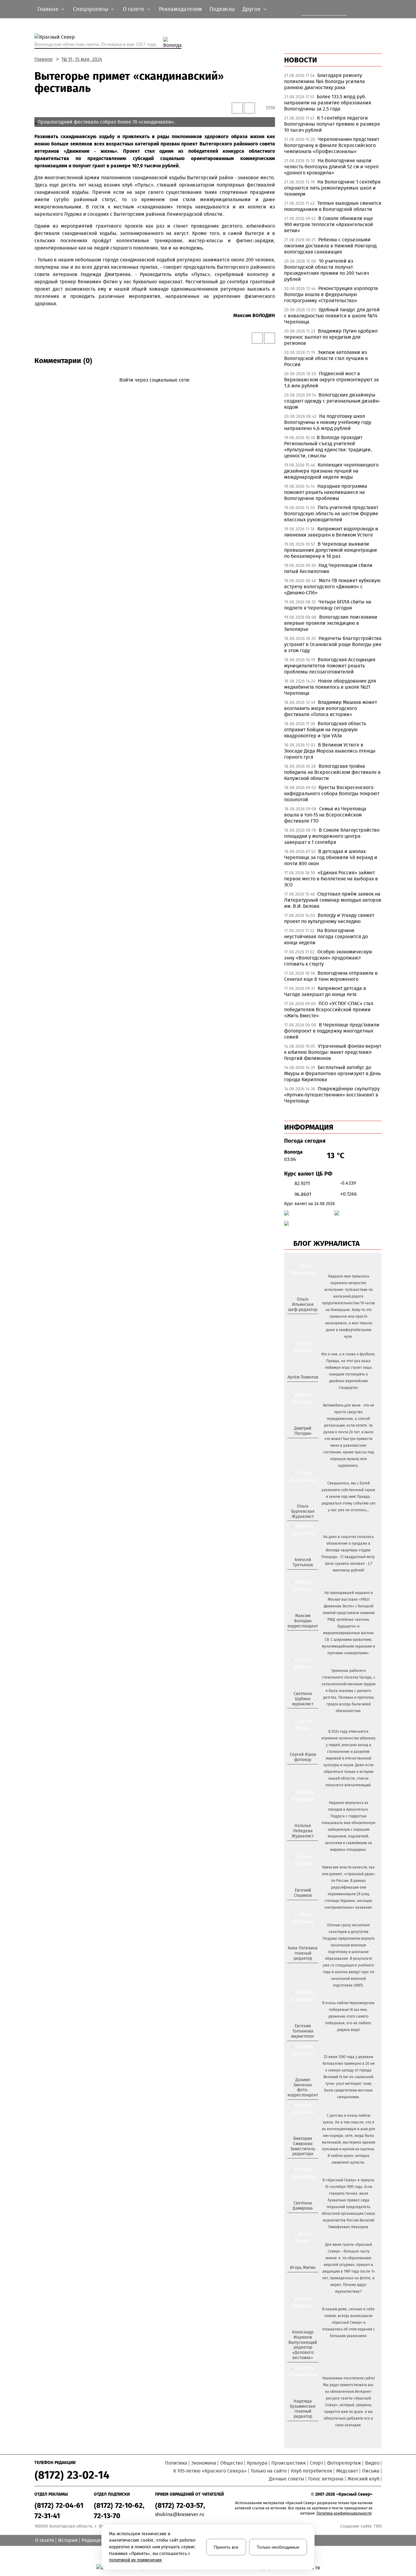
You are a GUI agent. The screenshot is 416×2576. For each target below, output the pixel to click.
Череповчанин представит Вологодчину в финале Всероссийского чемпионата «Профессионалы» (332, 145)
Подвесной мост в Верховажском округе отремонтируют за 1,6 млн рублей (331, 380)
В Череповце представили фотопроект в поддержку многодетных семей (332, 1031)
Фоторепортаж (344, 2463)
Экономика (204, 2463)
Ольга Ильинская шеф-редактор (303, 1304)
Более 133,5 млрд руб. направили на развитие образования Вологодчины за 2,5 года (328, 103)
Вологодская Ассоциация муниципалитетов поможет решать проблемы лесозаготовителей (330, 666)
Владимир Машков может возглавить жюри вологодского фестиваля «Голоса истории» (331, 708)
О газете (45, 2540)
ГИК (378, 2526)
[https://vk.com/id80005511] (305, 2427)
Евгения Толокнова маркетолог (303, 2031)
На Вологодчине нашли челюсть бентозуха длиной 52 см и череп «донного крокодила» (331, 167)
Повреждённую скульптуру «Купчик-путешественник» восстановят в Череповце (332, 1095)
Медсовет (347, 2471)
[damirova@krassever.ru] (302, 2218)
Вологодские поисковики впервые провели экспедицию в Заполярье (331, 623)
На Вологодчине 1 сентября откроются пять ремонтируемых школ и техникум (332, 188)
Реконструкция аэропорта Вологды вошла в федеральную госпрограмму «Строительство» (331, 294)
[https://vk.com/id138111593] (302, 1319)
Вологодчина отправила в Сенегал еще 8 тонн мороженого (331, 976)
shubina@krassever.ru (180, 2514)
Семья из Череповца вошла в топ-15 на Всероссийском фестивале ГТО (325, 815)
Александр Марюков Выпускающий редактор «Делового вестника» (303, 2345)
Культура (257, 2463)
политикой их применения (135, 2560)
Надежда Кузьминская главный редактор (303, 2409)
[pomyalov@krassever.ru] (302, 1387)
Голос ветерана (326, 2479)
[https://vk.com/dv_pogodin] (302, 1443)
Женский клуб (363, 2479)
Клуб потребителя (312, 2471)
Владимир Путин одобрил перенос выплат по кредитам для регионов (331, 337)
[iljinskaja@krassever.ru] (296, 1319)
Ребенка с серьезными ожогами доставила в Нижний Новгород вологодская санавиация (330, 246)
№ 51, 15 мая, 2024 (82, 59)
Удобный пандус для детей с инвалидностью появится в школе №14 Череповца (332, 316)
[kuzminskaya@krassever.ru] (299, 2427)
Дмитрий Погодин (303, 1431)
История (68, 2540)
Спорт (316, 2463)
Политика (176, 2463)
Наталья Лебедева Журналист (303, 1831)
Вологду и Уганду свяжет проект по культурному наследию (329, 918)
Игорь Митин (303, 2268)
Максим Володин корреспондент (303, 1621)
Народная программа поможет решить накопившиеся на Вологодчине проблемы (326, 492)
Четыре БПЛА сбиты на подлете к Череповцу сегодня (328, 605)
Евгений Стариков (303, 1893)
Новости (301, 60)
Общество (232, 2463)
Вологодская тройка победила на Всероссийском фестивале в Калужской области (332, 772)
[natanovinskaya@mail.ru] (299, 1846)
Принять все (226, 2547)
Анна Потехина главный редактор (303, 1953)
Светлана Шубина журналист (303, 1699)
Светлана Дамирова (303, 2206)
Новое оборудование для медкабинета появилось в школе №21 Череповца (330, 687)
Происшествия (289, 2463)
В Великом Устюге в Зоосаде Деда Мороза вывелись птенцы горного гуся (330, 751)
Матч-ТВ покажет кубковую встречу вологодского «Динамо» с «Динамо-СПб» (332, 587)
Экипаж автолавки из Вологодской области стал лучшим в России (326, 358)
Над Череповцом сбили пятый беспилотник (328, 568)
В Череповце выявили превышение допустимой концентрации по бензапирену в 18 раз (331, 550)
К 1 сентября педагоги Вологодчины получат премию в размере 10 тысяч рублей (332, 124)
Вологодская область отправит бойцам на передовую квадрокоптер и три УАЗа (325, 730)
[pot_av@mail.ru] (302, 1969)
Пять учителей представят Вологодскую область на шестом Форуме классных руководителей (331, 514)
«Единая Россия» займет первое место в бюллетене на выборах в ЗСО (331, 879)
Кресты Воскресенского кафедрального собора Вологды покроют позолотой (332, 793)
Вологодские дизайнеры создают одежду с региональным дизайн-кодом (332, 401)
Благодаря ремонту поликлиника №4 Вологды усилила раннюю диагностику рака (324, 81)
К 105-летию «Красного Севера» (210, 2471)
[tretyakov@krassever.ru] (302, 1575)
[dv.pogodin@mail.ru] (296, 1443)
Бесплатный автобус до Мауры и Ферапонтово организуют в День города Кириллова (332, 1073)
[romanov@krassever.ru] (302, 1636)
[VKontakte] (154, 389)
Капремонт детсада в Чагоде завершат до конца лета (325, 991)
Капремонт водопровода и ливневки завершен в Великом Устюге (331, 532)
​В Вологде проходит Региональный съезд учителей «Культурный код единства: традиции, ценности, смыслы (328, 447)
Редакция (93, 2540)
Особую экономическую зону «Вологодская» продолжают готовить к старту (328, 958)
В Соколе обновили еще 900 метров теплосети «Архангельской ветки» (329, 224)
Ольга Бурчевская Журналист (303, 1511)
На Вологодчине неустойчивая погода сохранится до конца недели (326, 937)
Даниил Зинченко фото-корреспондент (303, 2087)
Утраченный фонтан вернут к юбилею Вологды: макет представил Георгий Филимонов (333, 1052)
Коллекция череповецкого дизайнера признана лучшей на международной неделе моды (331, 471)
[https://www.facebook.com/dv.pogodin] (308, 1443)
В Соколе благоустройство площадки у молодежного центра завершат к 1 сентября (332, 836)
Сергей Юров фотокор (303, 1757)
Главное (44, 59)
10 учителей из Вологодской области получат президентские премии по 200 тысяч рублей (327, 270)
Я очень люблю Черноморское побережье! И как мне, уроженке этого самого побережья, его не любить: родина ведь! (348, 2016)
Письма (371, 2471)
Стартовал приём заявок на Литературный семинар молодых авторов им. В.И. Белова (333, 900)
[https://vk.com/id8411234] (305, 1846)
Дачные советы (287, 2479)
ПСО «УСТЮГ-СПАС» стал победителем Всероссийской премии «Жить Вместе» (329, 1010)
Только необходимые (278, 2547)
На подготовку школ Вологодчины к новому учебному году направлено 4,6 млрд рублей (328, 422)
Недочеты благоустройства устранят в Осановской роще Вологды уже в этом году (333, 644)
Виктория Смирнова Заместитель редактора (303, 2146)
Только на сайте (269, 2471)
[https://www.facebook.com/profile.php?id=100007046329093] (308, 1319)
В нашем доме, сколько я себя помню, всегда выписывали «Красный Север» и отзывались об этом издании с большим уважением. (349, 2323)
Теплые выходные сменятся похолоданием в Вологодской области (333, 206)
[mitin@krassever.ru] (302, 2278)
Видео (372, 2463)
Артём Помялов (303, 1377)
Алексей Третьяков (303, 1562)
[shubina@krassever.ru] (302, 1714)
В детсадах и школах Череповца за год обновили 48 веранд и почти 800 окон (331, 857)
